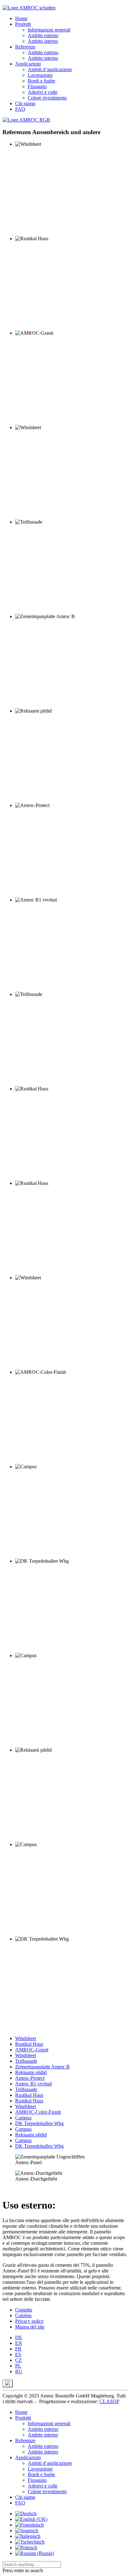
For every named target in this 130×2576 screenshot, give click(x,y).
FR (18, 2349)
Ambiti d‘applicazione (50, 69)
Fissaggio (37, 86)
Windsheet (26, 2038)
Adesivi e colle (43, 92)
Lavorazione (40, 75)
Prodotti (23, 24)
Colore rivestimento (47, 98)
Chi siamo (25, 103)
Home (21, 18)
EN (19, 2343)
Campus (23, 2118)
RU (19, 2371)
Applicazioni (28, 64)
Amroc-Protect (30, 2078)
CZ (18, 2360)
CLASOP (109, 2401)
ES (18, 2354)
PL (18, 2366)
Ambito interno (43, 41)
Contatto (24, 2310)
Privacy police (29, 2321)
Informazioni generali (49, 30)
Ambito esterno (43, 35)
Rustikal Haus (29, 2044)
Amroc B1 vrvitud (33, 2084)
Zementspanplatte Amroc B (42, 2067)
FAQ (20, 109)
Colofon (23, 2315)
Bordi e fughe (41, 81)
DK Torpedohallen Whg (39, 2123)
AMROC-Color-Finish (38, 2112)
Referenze (25, 47)
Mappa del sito (30, 2327)
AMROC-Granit (32, 2050)
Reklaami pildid (31, 2072)
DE (19, 2337)
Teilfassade (26, 2061)
